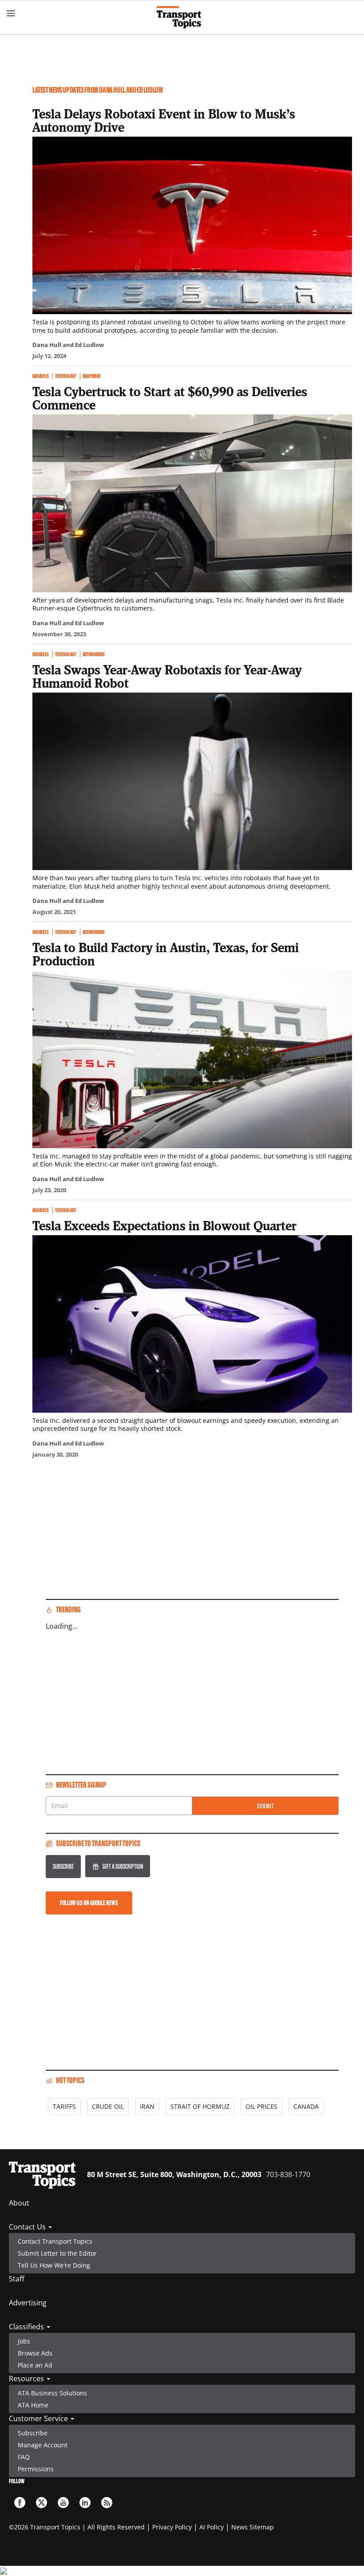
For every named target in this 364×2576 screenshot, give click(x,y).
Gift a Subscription (123, 1866)
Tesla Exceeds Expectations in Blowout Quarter (164, 1225)
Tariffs (64, 2106)
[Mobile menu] (11, 13)
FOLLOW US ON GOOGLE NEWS (89, 1903)
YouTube (63, 2503)
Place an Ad (35, 2365)
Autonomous (94, 654)
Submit (266, 1806)
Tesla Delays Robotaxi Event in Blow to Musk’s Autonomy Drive (164, 120)
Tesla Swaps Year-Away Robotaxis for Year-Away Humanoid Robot (167, 676)
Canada (306, 2106)
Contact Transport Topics (55, 2241)
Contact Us (28, 2227)
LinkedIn (85, 2503)
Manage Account (43, 2445)
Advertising (28, 2303)
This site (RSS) (107, 2503)
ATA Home (33, 2405)
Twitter (42, 2503)
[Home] (182, 17)
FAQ (24, 2457)
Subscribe (63, 1866)
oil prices (261, 2106)
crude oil (108, 2106)
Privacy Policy (172, 2527)
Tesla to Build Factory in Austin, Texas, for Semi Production (166, 954)
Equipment (92, 376)
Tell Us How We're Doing (54, 2265)
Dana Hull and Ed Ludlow (68, 345)
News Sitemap (253, 2527)
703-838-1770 (288, 2174)
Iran (147, 2106)
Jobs (24, 2341)
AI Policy (212, 2527)
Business (41, 376)
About (19, 2203)
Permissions (36, 2469)
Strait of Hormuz (200, 2106)
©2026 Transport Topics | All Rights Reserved (77, 2527)
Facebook (20, 2503)
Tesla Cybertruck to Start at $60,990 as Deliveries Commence (170, 398)
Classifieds (27, 2327)
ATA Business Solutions (52, 2393)
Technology (66, 376)
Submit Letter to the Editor (57, 2253)
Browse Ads (35, 2353)
